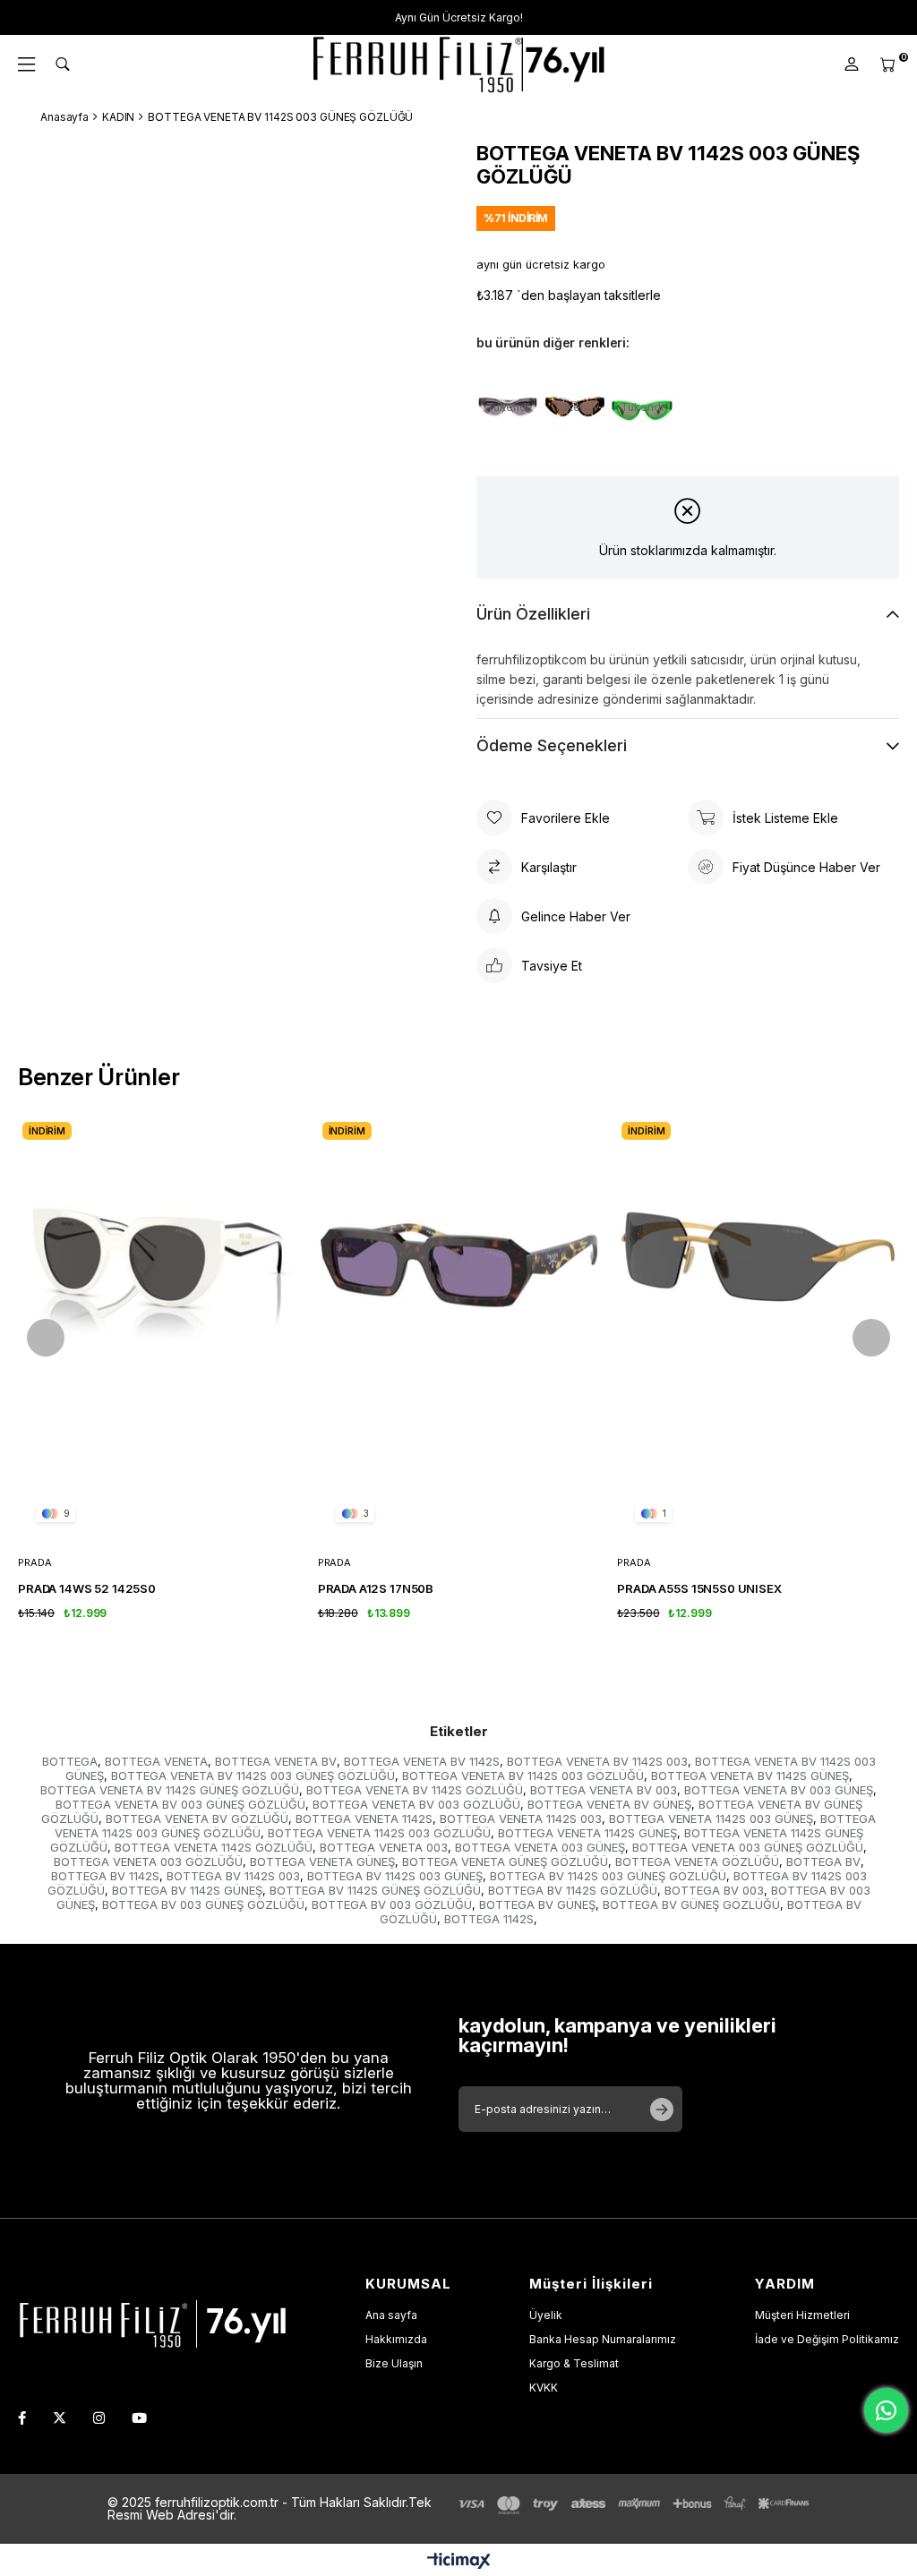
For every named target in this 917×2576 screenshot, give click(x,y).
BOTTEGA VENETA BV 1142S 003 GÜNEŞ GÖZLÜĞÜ (253, 1776)
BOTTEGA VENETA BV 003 (604, 1790)
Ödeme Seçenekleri (552, 745)
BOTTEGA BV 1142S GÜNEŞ (187, 1890)
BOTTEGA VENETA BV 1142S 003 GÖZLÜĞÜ (523, 1776)
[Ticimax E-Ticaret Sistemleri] (459, 2562)
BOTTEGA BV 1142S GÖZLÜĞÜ (573, 1890)
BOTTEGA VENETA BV (276, 1761)
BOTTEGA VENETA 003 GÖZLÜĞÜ (148, 1861)
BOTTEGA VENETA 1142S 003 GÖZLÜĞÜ (379, 1833)
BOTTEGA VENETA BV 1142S (422, 1761)
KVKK (544, 2388)
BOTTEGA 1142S (489, 1919)
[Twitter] (60, 2418)
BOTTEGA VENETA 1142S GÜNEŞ (587, 1833)
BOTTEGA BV (823, 1861)
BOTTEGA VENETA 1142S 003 (521, 1819)
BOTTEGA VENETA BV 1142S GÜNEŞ (750, 1776)
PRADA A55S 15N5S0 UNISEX (699, 1588)
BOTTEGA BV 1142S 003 (233, 1876)
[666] (152, 2322)
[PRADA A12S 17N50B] (459, 1329)
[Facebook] (22, 2418)
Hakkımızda (396, 2339)
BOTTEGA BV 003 (714, 1890)
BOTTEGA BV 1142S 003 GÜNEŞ (395, 1876)
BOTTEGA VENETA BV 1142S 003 (597, 1761)
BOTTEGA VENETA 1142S (364, 1819)
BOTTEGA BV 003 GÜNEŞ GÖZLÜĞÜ (203, 1904)
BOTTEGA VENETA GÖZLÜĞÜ (697, 1861)
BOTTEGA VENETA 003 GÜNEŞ (540, 1847)
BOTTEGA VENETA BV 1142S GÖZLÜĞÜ (415, 1790)
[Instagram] (99, 2418)
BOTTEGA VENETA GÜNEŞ (322, 1861)
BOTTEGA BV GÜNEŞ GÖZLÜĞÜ (691, 1904)
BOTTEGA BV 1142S (105, 1876)
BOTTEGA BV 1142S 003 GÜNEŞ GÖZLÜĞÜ (608, 1876)
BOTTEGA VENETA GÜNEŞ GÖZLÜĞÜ (505, 1861)
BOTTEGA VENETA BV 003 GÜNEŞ (779, 1790)
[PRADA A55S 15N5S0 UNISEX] (758, 1329)
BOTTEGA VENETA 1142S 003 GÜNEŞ (711, 1819)
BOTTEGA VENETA (156, 1761)
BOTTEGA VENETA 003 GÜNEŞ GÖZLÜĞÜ (748, 1847)
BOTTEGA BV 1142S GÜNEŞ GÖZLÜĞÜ (375, 1890)
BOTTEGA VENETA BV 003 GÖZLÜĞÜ (416, 1804)
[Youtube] (139, 2418)
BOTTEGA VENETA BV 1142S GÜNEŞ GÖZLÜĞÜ (170, 1790)
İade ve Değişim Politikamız (827, 2339)
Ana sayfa (391, 2315)
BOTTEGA (70, 1761)
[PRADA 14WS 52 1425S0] (159, 1329)
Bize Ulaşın (394, 2363)
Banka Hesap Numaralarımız (603, 2339)
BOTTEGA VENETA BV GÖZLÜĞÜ (197, 1819)
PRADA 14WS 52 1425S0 (87, 1588)
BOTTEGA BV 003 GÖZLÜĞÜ (392, 1904)
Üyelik (546, 2315)
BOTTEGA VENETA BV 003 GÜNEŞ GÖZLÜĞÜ (180, 1804)
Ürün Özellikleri (533, 614)
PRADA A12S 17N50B (376, 1588)
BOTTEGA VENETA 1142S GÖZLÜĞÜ (214, 1847)
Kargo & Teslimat (574, 2363)
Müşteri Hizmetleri (802, 2315)
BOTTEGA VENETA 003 (384, 1847)
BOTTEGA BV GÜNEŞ (537, 1904)
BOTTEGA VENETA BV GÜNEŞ (609, 1804)
